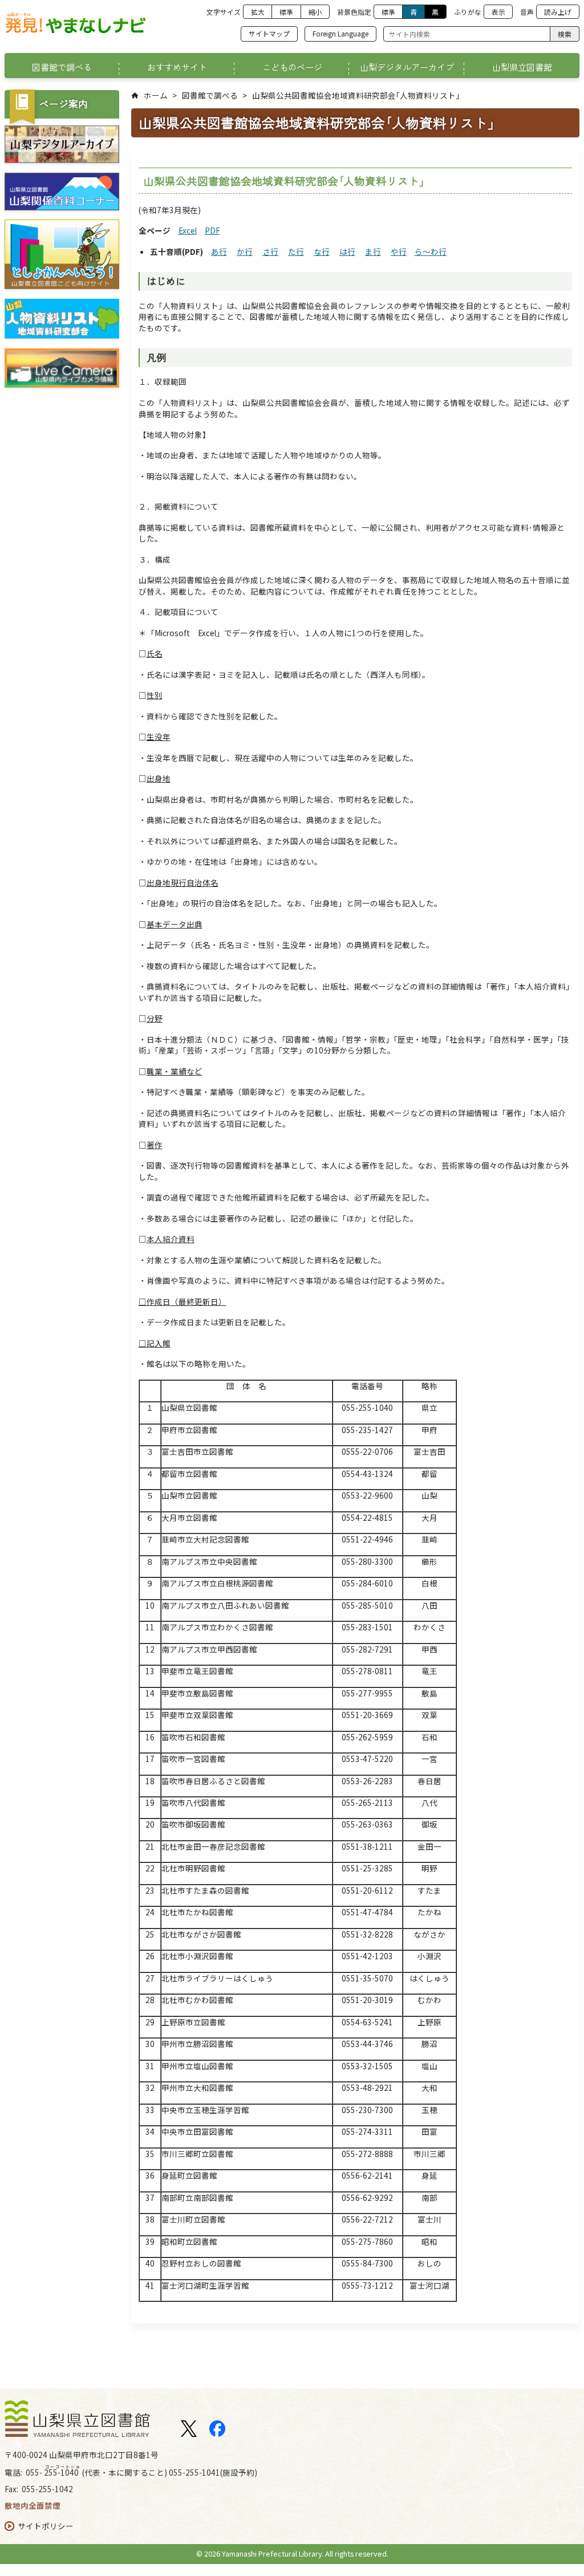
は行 (347, 251)
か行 (245, 251)
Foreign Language (340, 33)
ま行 (373, 251)
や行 (399, 251)
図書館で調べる (210, 95)
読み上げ (558, 12)
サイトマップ (269, 33)
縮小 (315, 12)
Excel (188, 230)
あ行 (219, 251)
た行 (296, 251)
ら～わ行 (431, 251)
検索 (565, 34)
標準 (286, 12)
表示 (498, 12)
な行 (322, 251)
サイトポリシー (46, 2526)
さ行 (270, 251)
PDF (212, 230)
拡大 (258, 12)
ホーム (156, 95)
